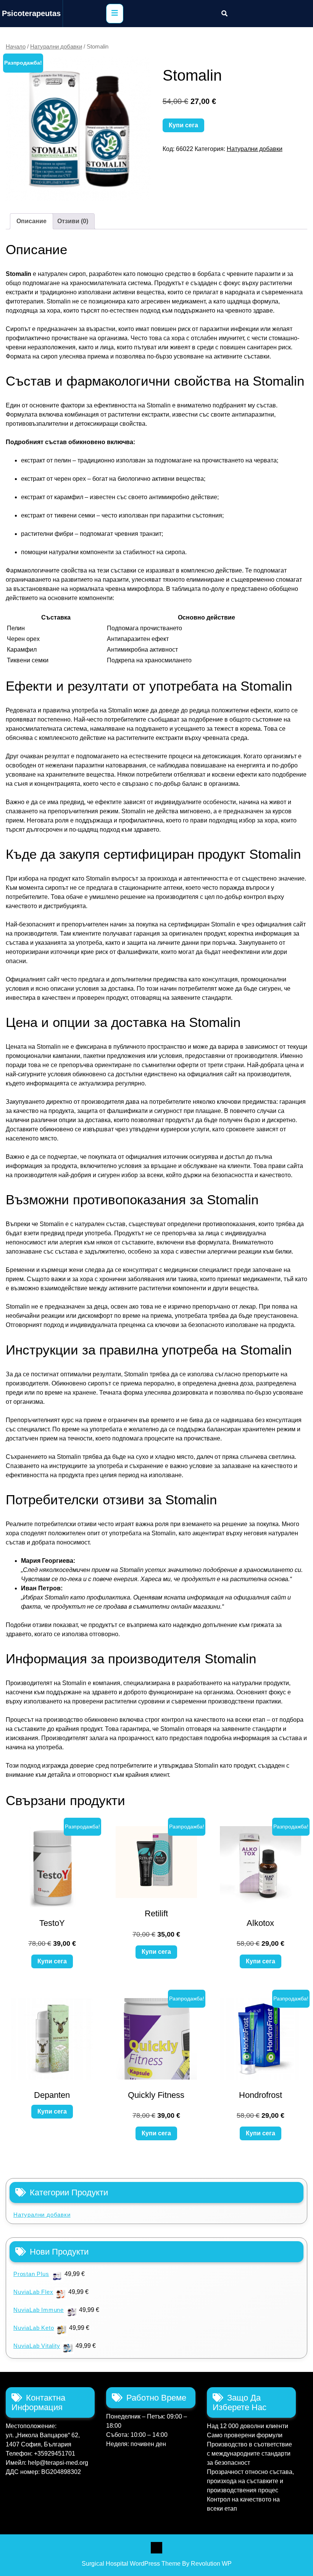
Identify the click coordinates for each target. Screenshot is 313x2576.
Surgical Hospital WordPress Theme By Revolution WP (157, 2564)
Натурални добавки (56, 47)
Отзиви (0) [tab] (73, 221)
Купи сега (183, 125)
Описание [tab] (31, 221)
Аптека (156, 2548)
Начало (16, 47)
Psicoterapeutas (31, 13)
